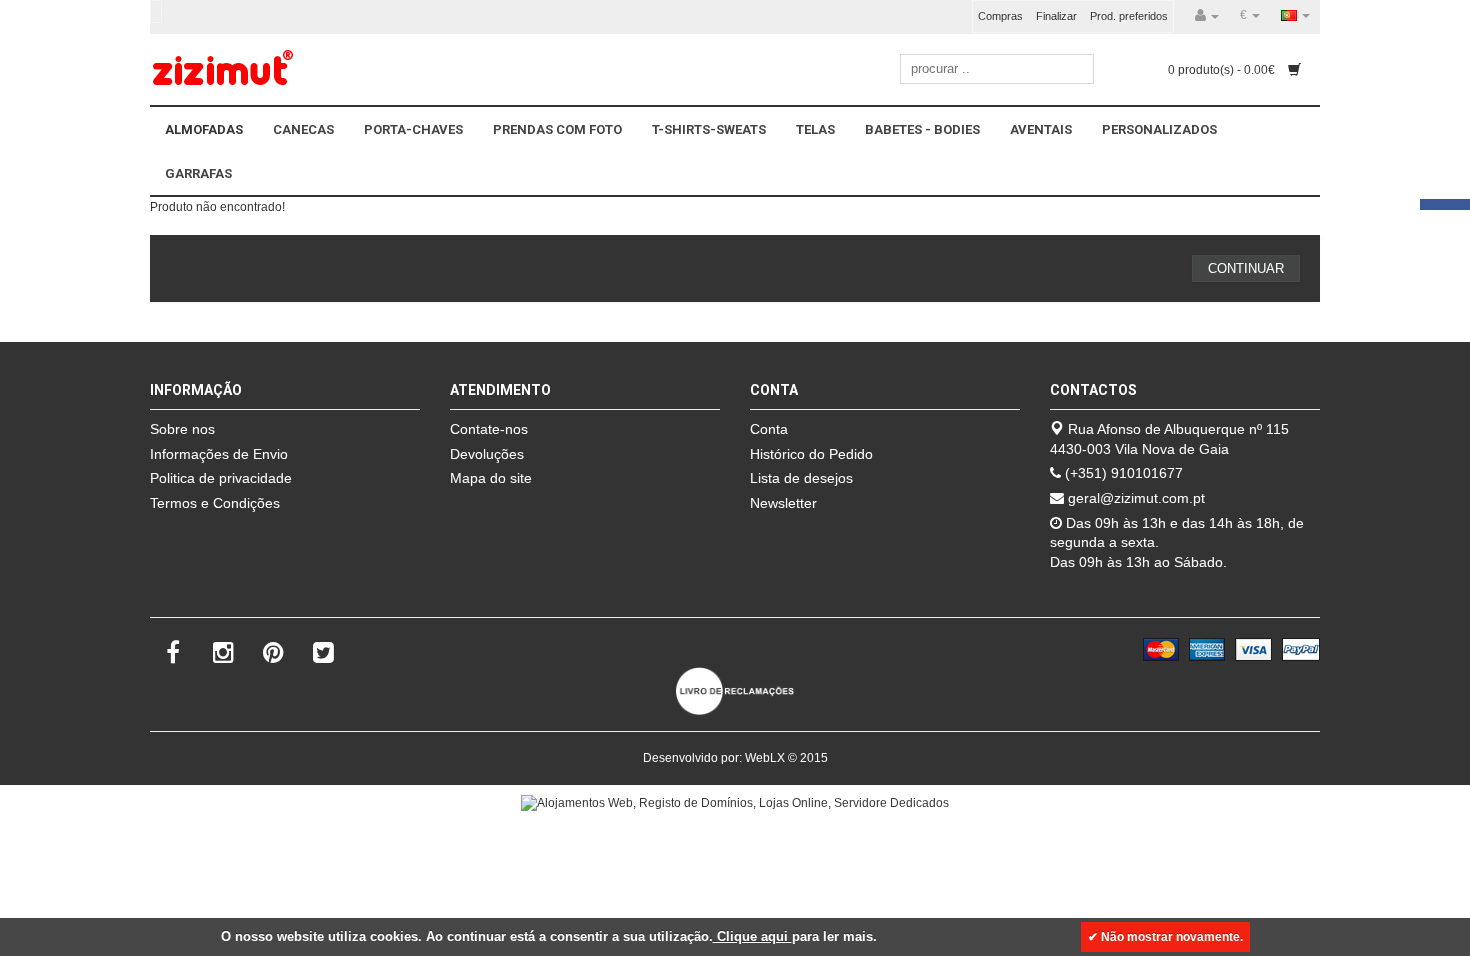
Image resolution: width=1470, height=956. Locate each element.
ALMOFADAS (204, 129)
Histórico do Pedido (811, 454)
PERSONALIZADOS (1159, 129)
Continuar (1246, 268)
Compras (1000, 16)
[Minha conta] (1207, 16)
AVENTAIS (1041, 129)
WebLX (765, 758)
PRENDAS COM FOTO (557, 129)
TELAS (815, 129)
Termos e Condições (215, 503)
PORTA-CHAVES (413, 129)
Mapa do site (491, 478)
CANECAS (303, 129)
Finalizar (1056, 16)
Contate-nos (489, 429)
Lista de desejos (801, 478)
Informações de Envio (219, 454)
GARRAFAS (198, 173)
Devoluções (487, 454)
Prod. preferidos (1129, 16)
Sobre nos (182, 429)
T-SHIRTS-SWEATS (709, 129)
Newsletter (783, 503)
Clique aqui (752, 936)
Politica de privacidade (221, 478)
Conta (769, 429)
